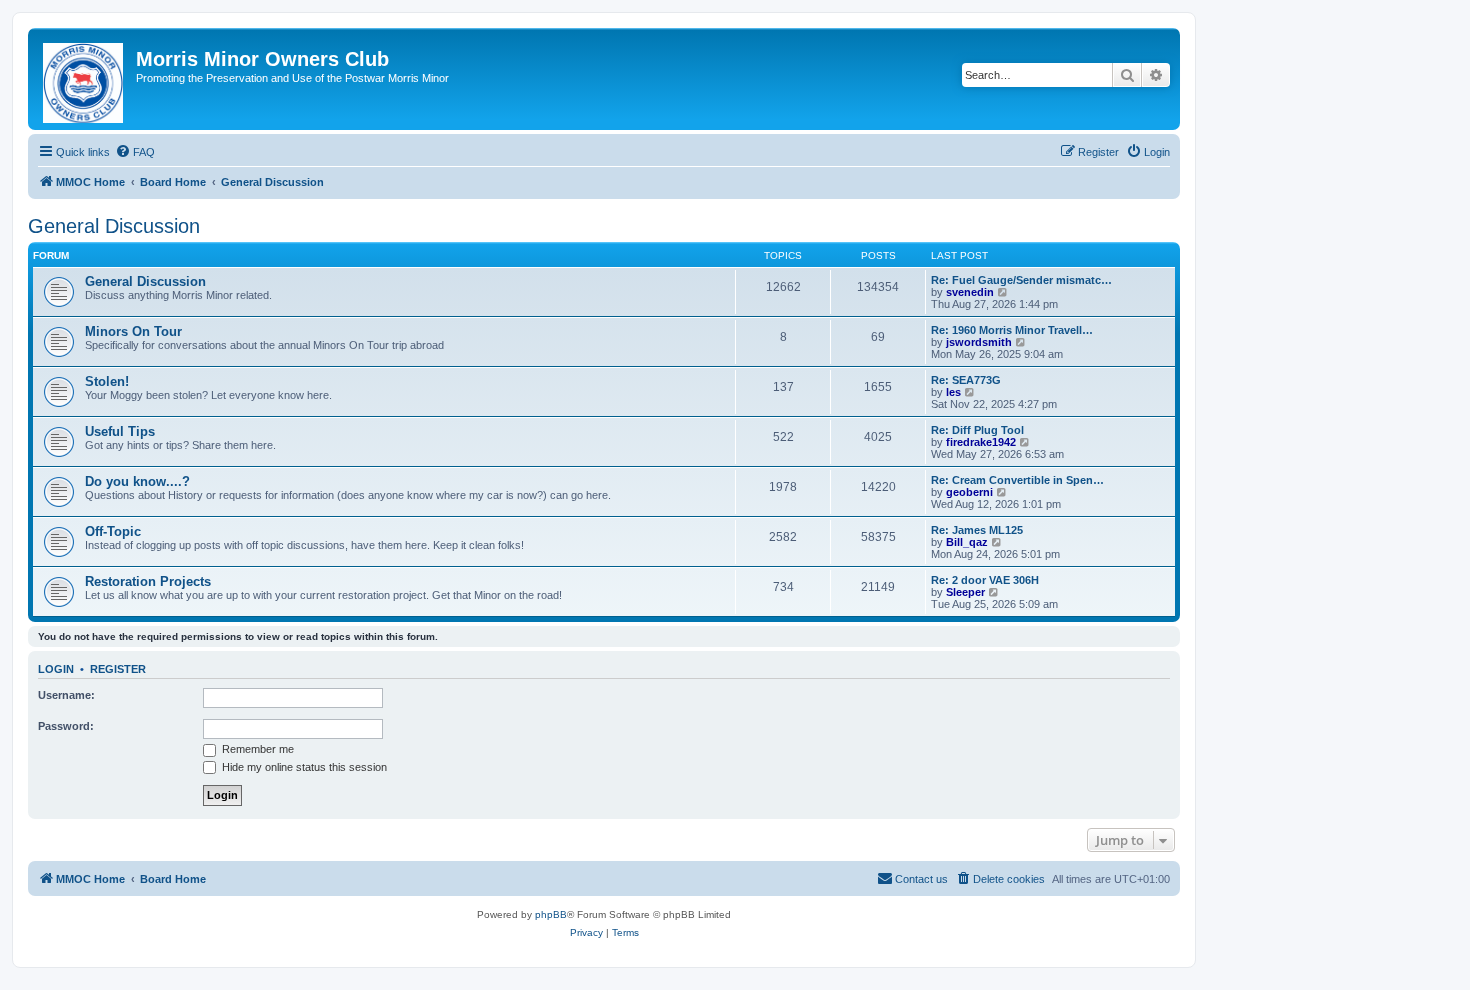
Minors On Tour (133, 331)
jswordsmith (979, 342)
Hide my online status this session (303, 767)
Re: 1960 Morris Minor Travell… (1012, 330)
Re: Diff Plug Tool (977, 430)
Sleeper (965, 592)
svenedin (970, 292)
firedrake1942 (981, 442)
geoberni (969, 492)
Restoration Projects (148, 581)
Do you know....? (137, 481)
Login (56, 669)
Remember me (256, 749)
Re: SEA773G (966, 380)
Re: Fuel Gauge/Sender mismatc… (1021, 280)
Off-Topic (113, 531)
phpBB (551, 914)
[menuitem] (135, 152)
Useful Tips (120, 431)
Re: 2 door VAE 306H (985, 580)
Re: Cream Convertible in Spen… (1017, 480)
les (953, 392)
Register (118, 669)
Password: (66, 726)
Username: (66, 695)
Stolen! (107, 381)
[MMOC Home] (84, 79)
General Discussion (114, 226)
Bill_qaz (967, 542)
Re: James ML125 (977, 530)
